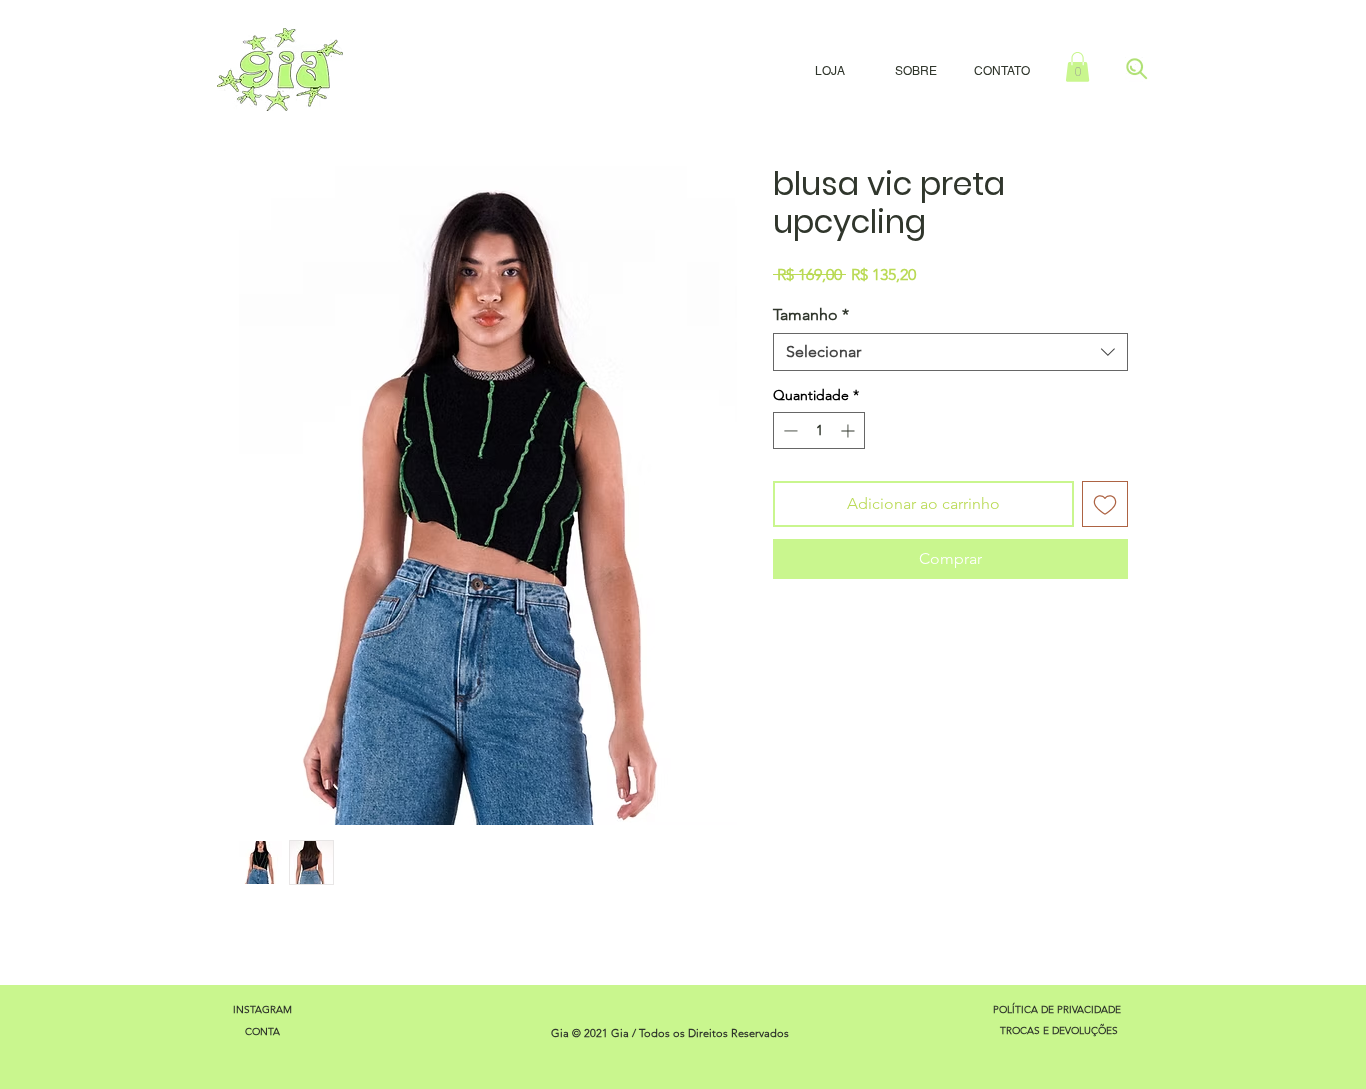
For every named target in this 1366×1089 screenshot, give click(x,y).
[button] (1077, 67)
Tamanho (811, 314)
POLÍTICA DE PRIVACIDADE (1058, 1009)
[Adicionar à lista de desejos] (1105, 504)
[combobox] (950, 352)
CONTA (262, 1031)
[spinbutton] (819, 430)
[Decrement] (788, 430)
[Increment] (849, 430)
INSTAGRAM (262, 1009)
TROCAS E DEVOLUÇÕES (1059, 1030)
